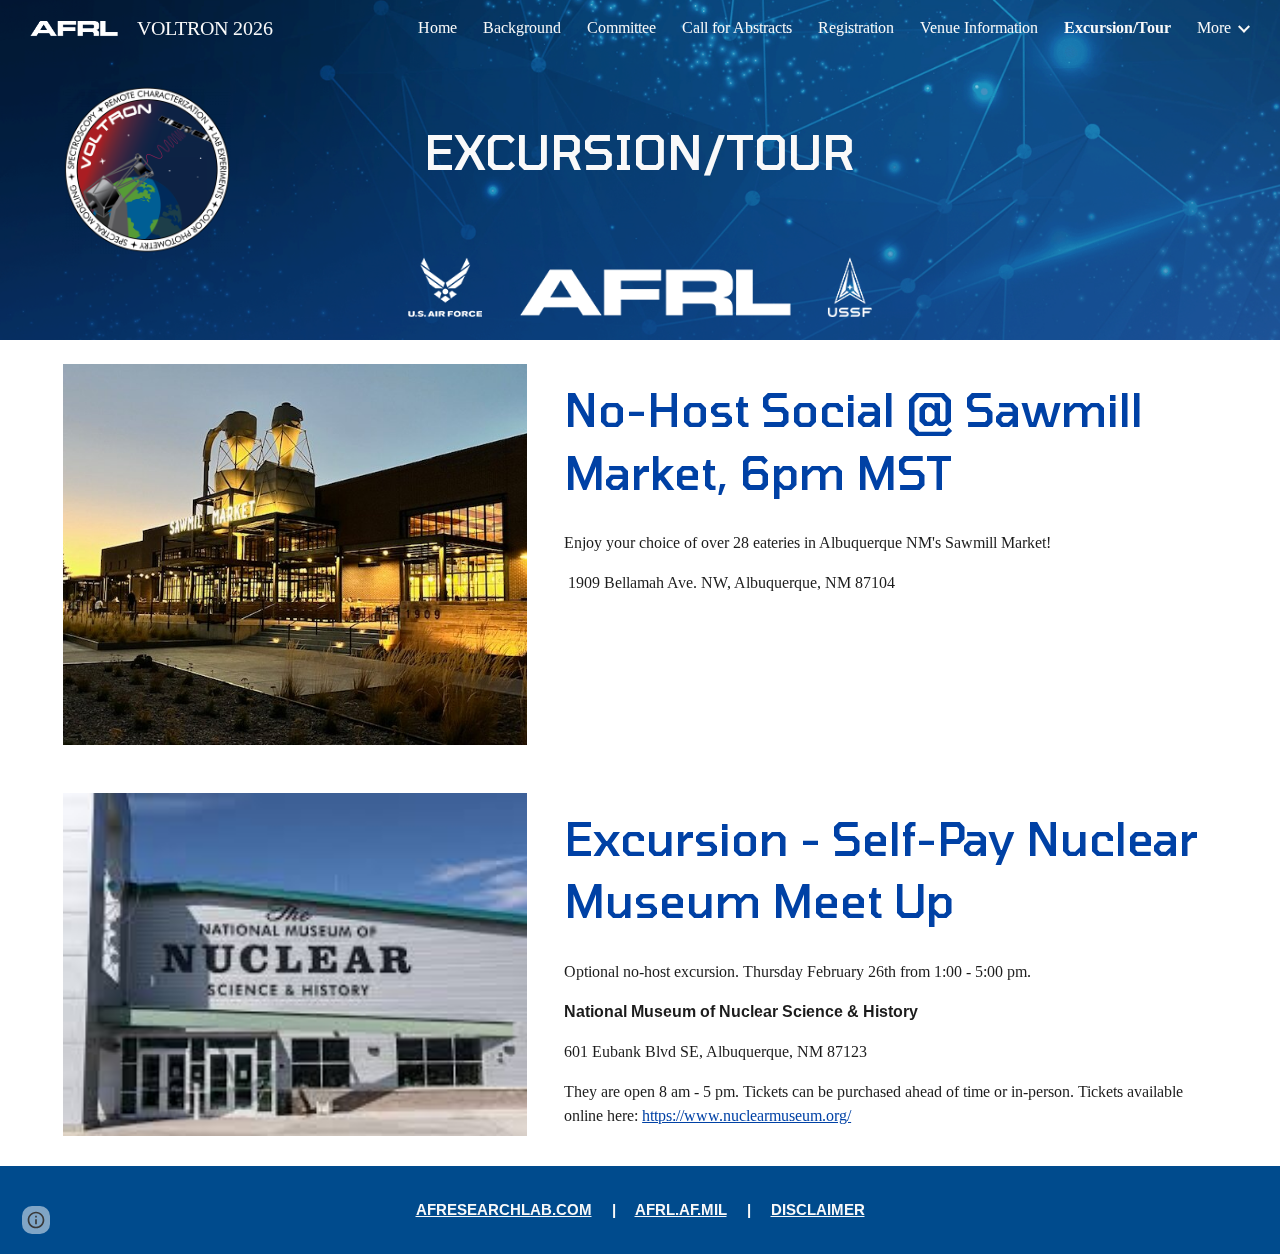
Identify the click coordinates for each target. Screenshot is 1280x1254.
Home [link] (437, 27)
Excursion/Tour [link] (1117, 27)
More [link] (1214, 27)
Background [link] (522, 27)
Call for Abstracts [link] (737, 27)
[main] (640, 151)
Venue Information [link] (979, 27)
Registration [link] (856, 27)
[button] (36, 1220)
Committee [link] (621, 27)
